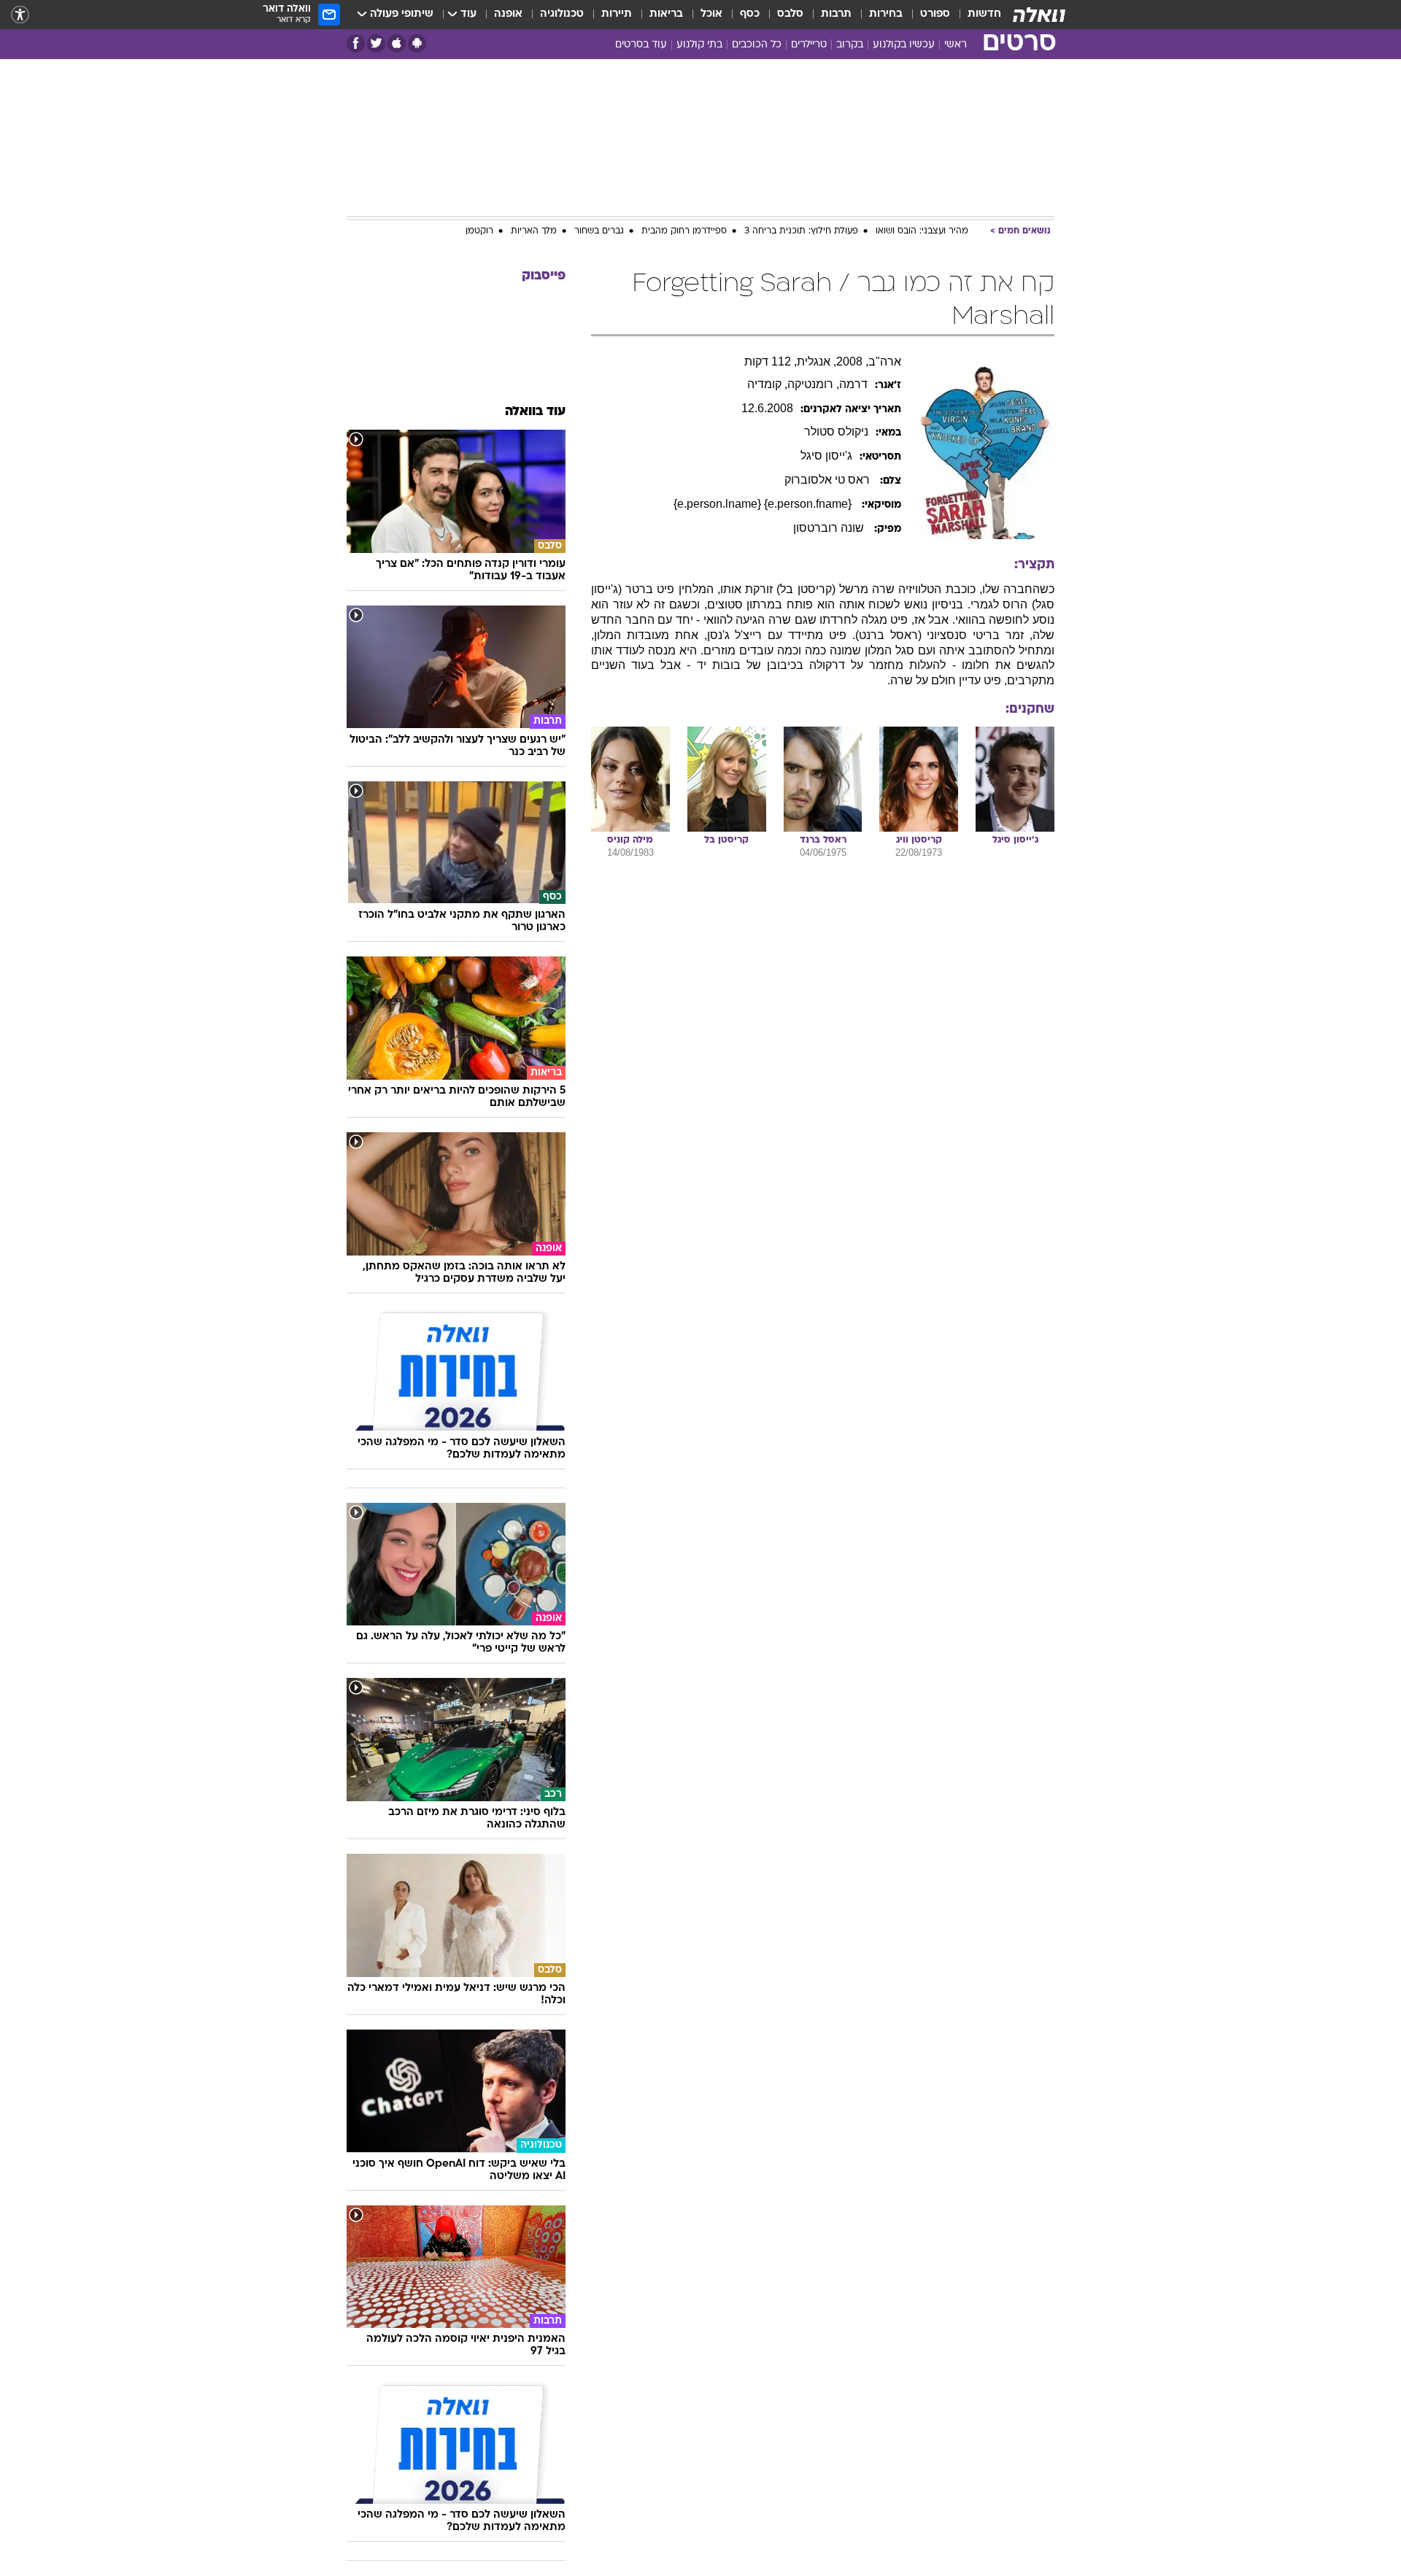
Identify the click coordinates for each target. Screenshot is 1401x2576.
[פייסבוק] (356, 43)
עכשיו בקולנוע (904, 45)
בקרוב (850, 45)
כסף (750, 14)
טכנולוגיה (562, 14)
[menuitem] (976, 15)
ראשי (956, 45)
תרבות (836, 14)
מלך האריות (534, 231)
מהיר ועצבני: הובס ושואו (922, 231)
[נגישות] (20, 15)
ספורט (935, 14)
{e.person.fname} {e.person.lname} (764, 504)
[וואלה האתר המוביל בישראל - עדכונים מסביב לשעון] (1039, 15)
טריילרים (809, 45)
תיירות (617, 14)
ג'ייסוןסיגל (826, 456)
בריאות (666, 14)
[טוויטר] (376, 43)
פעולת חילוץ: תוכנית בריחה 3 (801, 231)
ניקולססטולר (836, 432)
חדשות (984, 14)
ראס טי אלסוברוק (829, 480)
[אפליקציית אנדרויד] (417, 43)
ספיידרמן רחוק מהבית (684, 231)
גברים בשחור (599, 231)
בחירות (886, 14)
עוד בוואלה (535, 412)
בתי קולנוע (699, 45)
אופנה (508, 14)
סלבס (790, 14)
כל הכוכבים (757, 45)
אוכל (711, 14)
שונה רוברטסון (830, 528)
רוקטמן (479, 231)
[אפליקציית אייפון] (397, 43)
